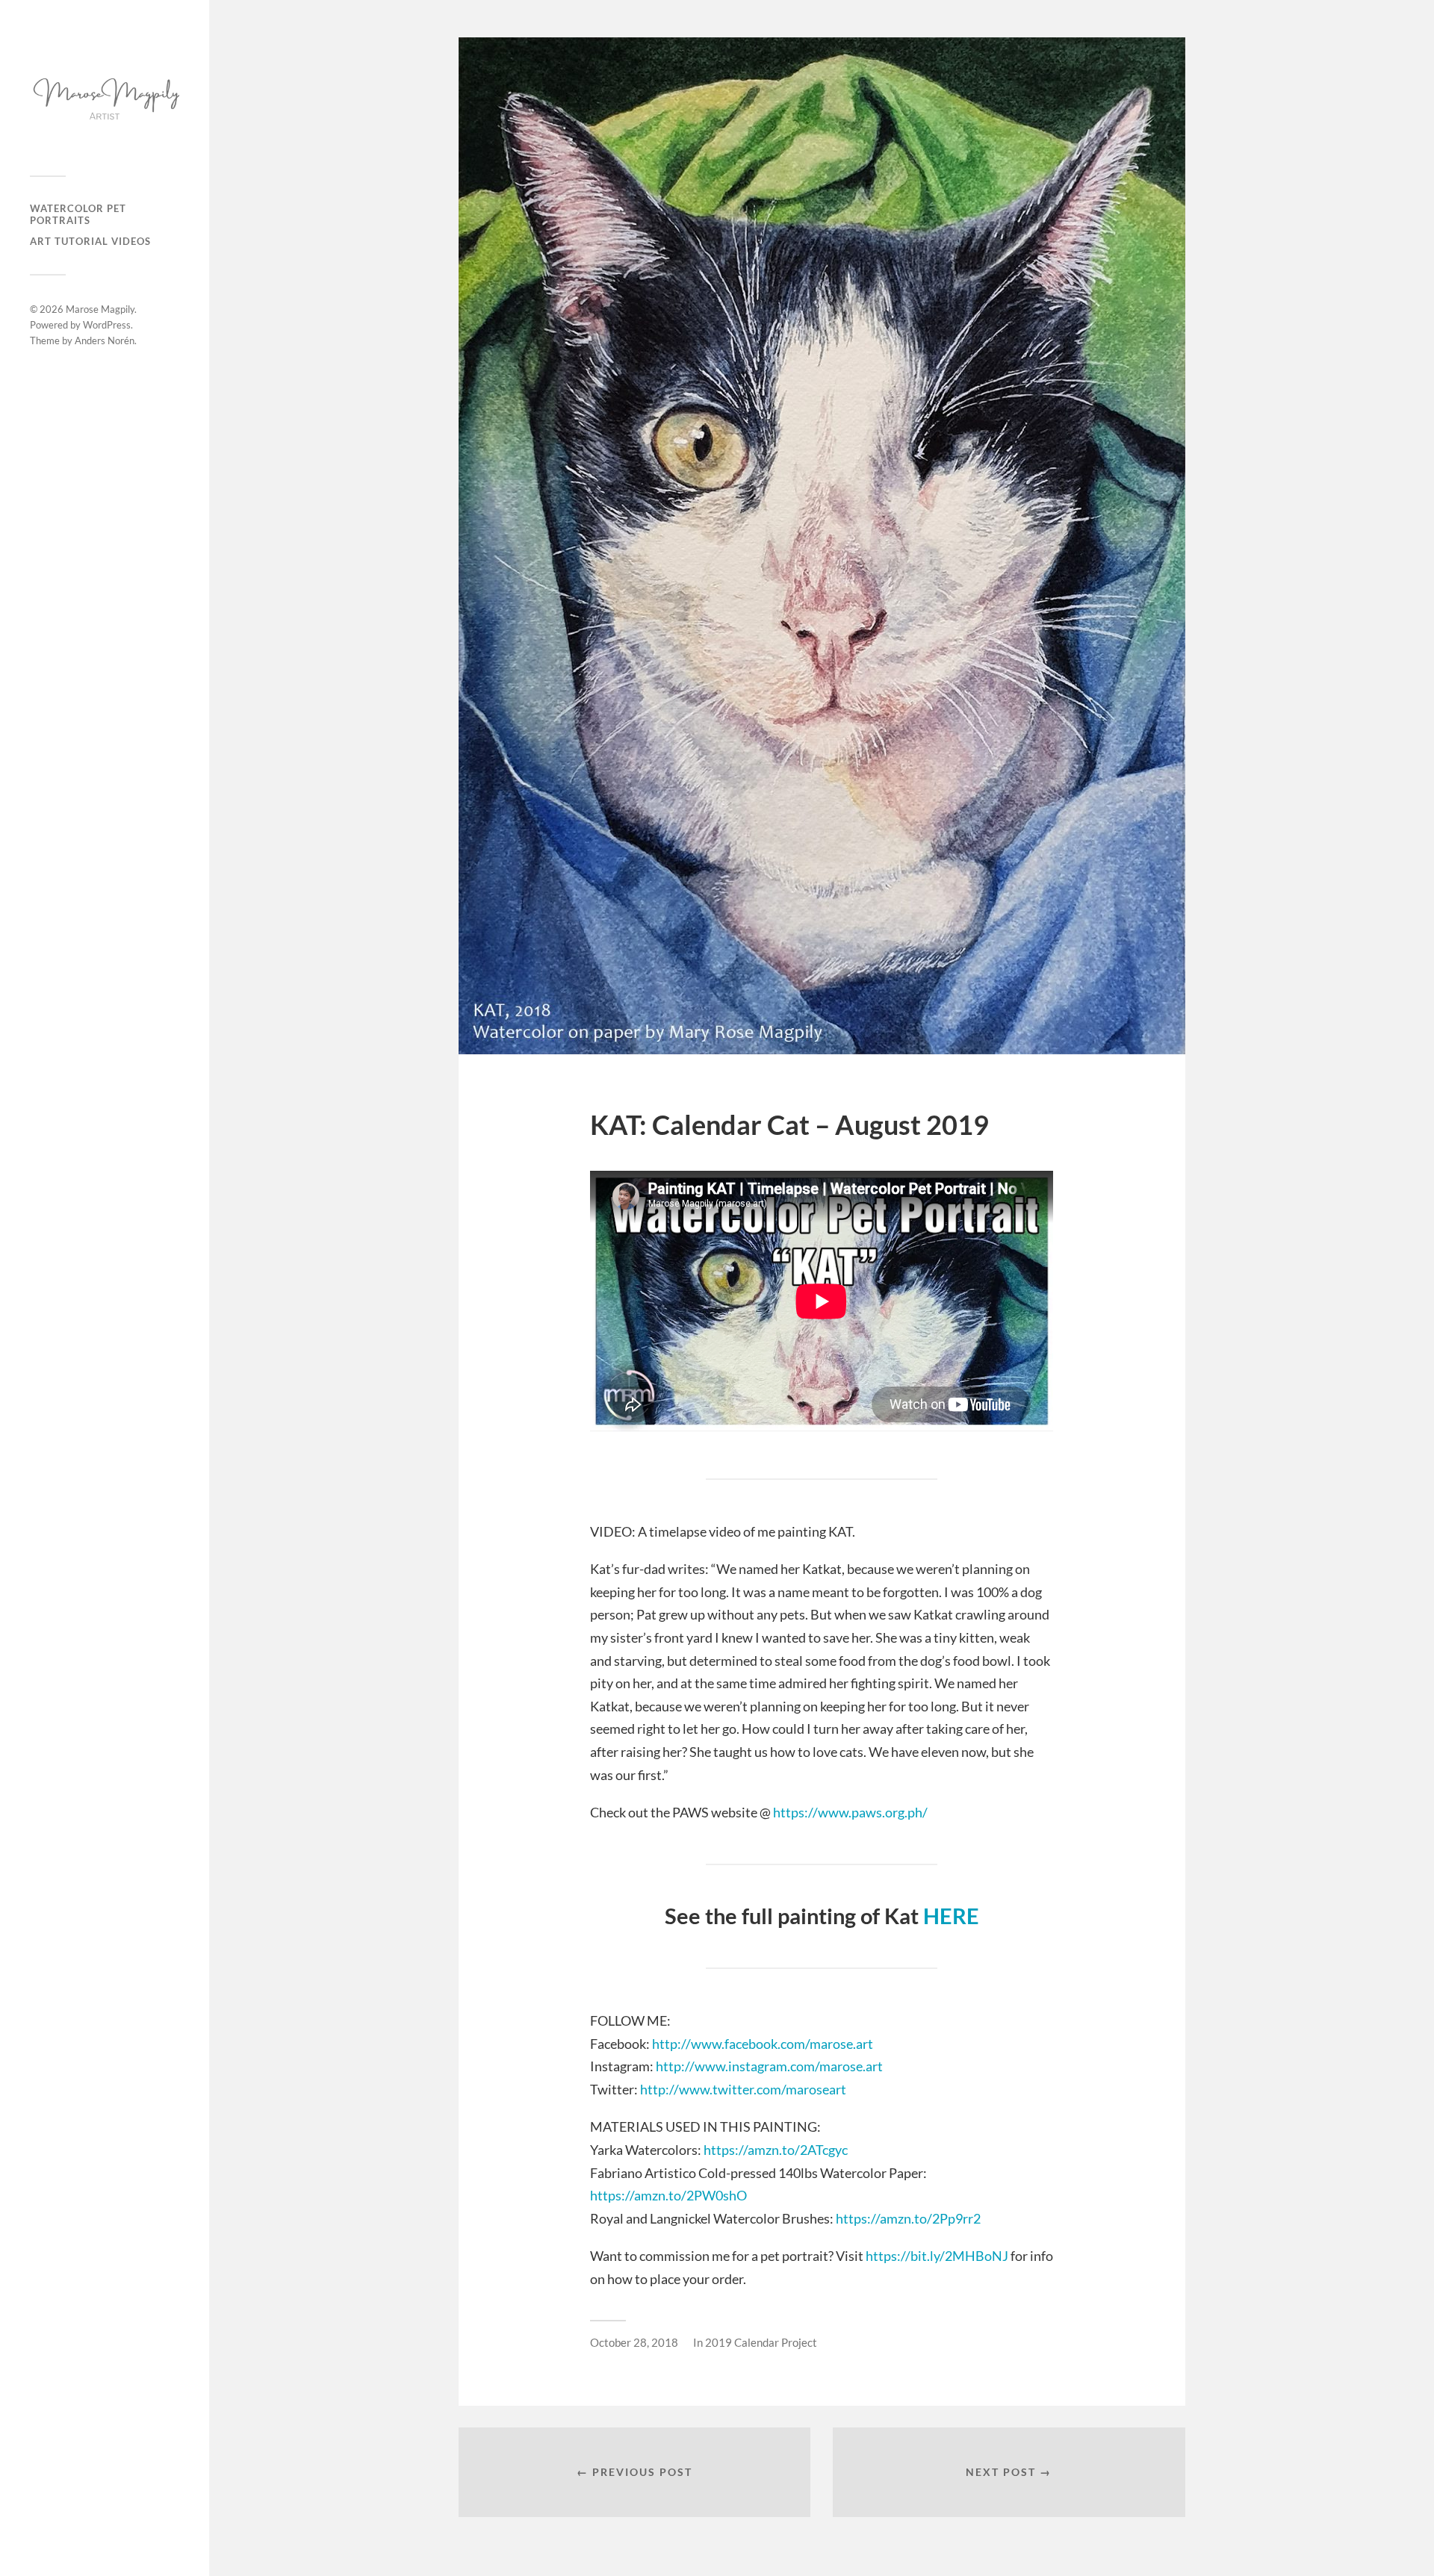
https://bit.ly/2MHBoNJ (937, 2256)
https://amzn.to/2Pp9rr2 (907, 2218)
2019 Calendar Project (761, 2342)
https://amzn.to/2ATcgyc (776, 2150)
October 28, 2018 (634, 2342)
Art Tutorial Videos (90, 241)
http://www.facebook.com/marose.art (761, 2044)
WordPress (107, 325)
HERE (951, 1916)
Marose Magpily (100, 309)
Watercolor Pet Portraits (78, 214)
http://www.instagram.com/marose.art (769, 2066)
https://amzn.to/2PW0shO (668, 2195)
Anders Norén (105, 340)
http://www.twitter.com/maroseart (743, 2089)
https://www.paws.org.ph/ (850, 1812)
